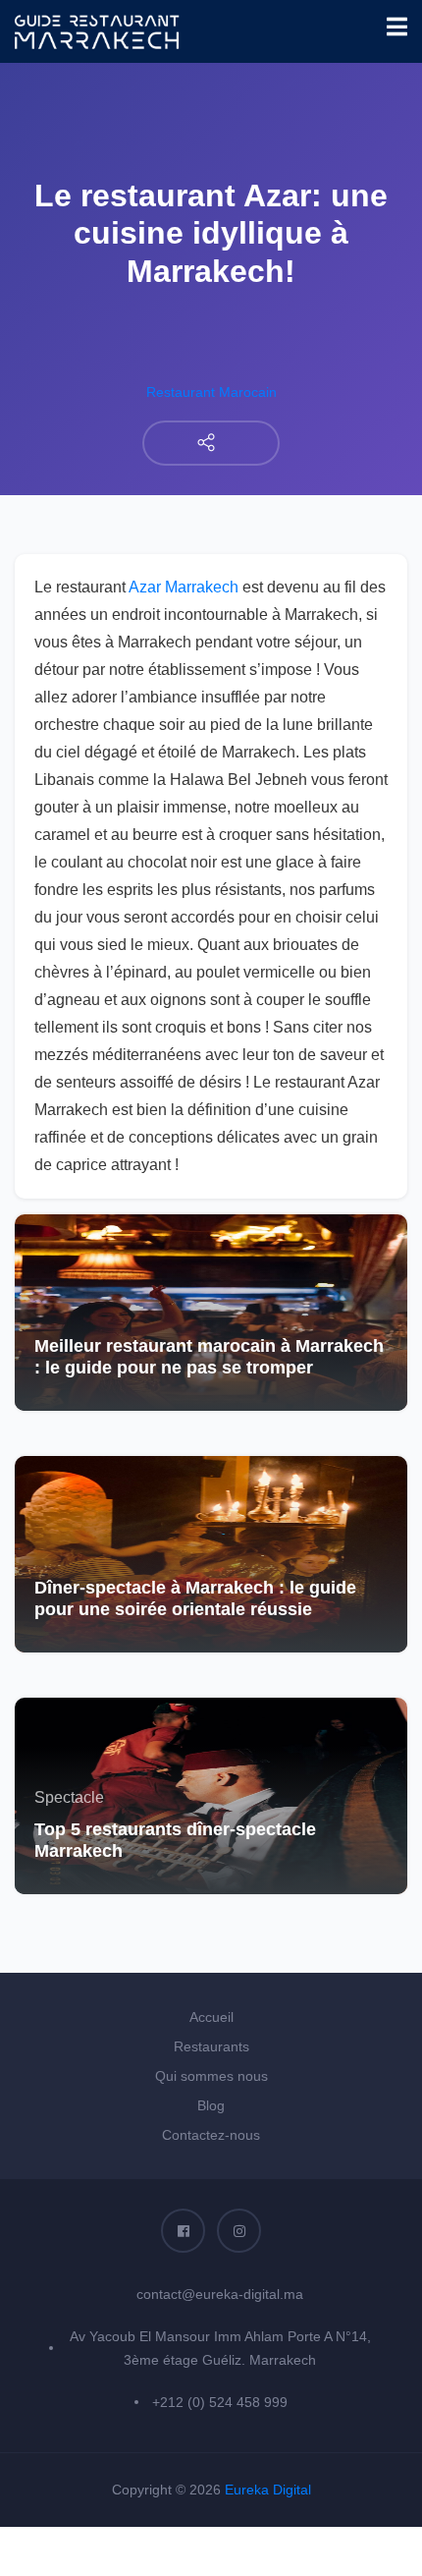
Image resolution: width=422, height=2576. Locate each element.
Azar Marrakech (184, 587)
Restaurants (211, 2046)
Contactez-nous (211, 2135)
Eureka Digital (268, 2490)
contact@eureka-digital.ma (220, 2294)
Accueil (211, 2017)
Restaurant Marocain (211, 392)
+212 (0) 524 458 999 (220, 2402)
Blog (211, 2105)
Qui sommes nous (211, 2076)
